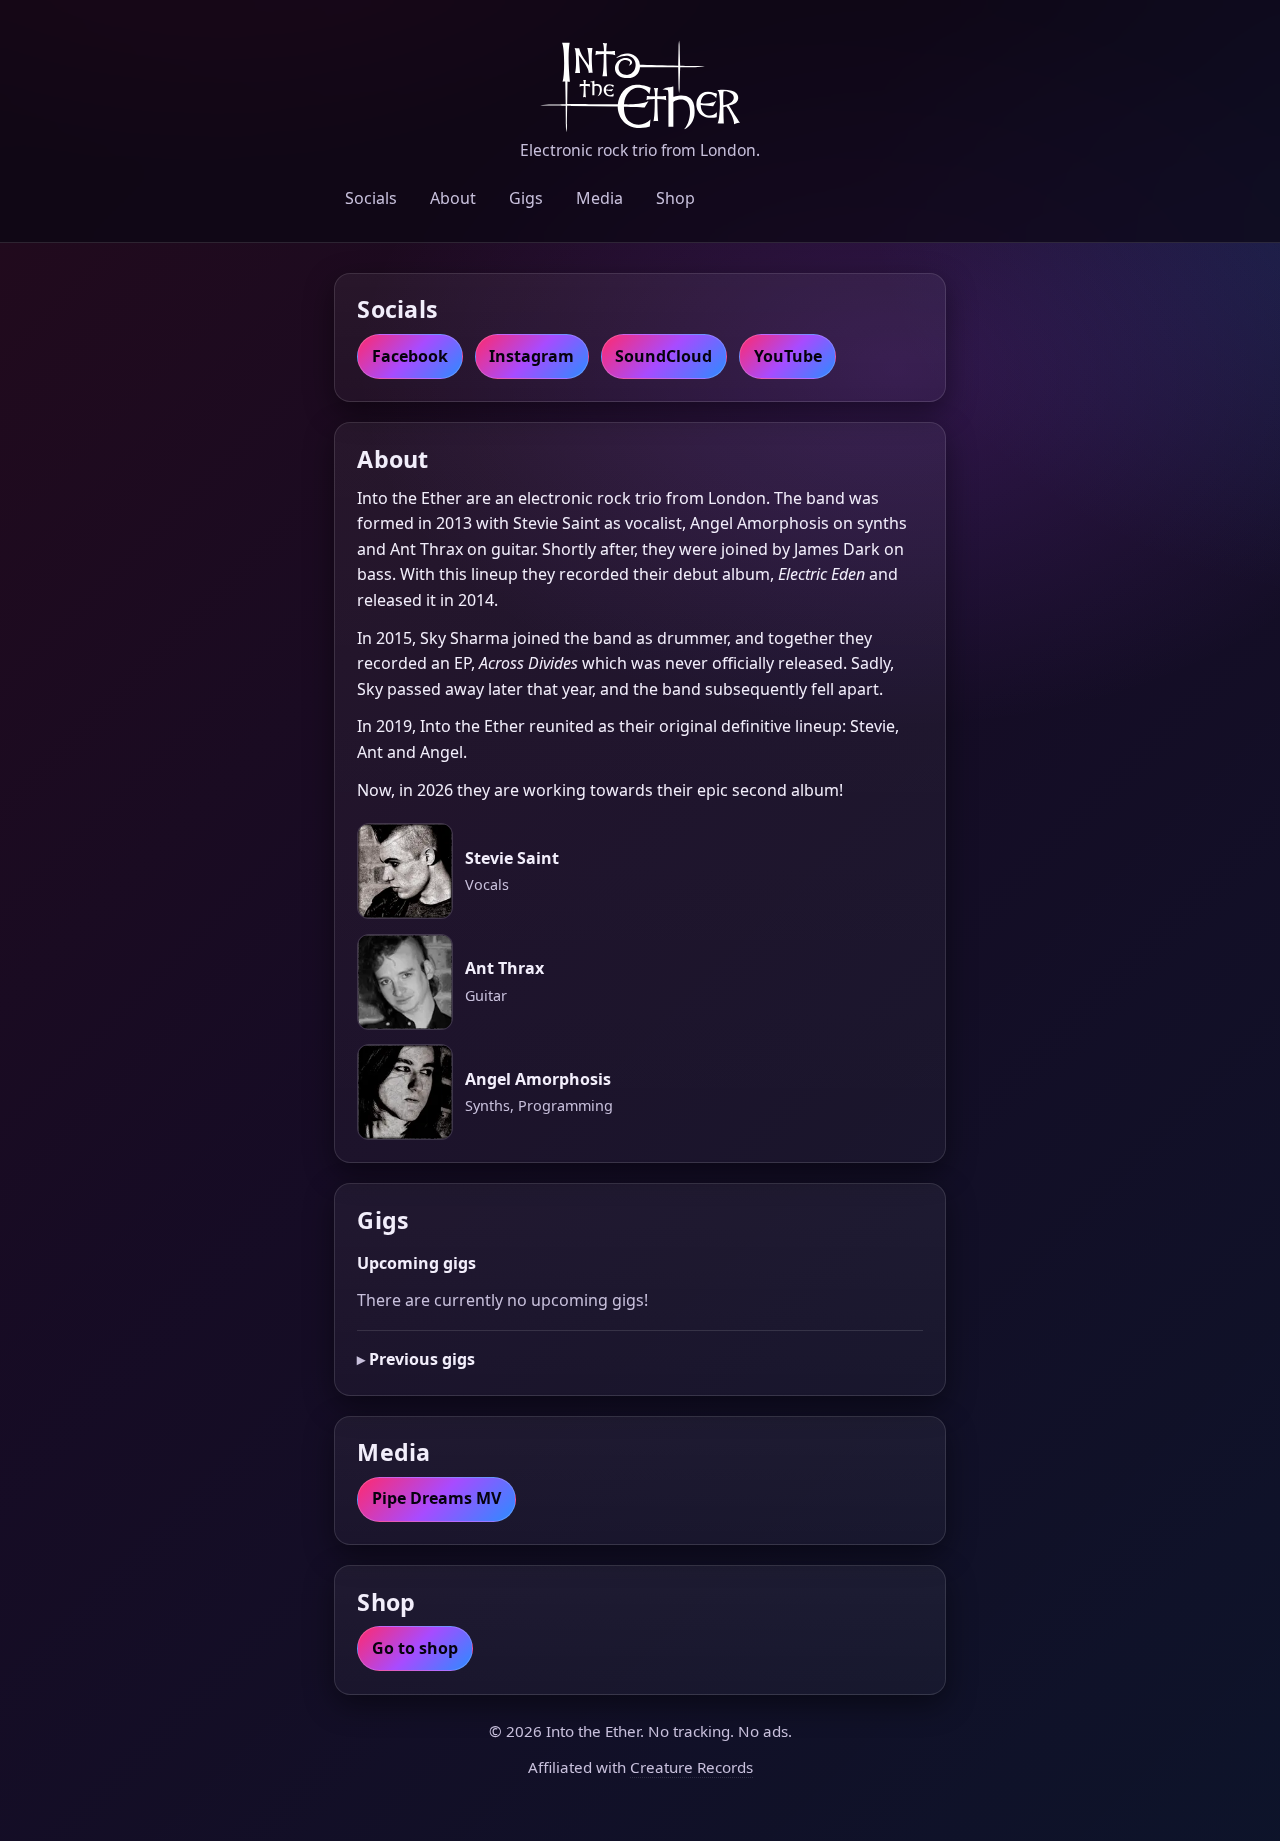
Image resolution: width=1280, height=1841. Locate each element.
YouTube (788, 356)
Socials (371, 198)
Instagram (531, 356)
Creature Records (691, 1767)
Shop (675, 198)
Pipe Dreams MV (436, 1498)
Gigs (526, 198)
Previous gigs (422, 1359)
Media (599, 198)
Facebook (410, 356)
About (453, 198)
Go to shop (415, 1648)
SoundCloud (663, 356)
